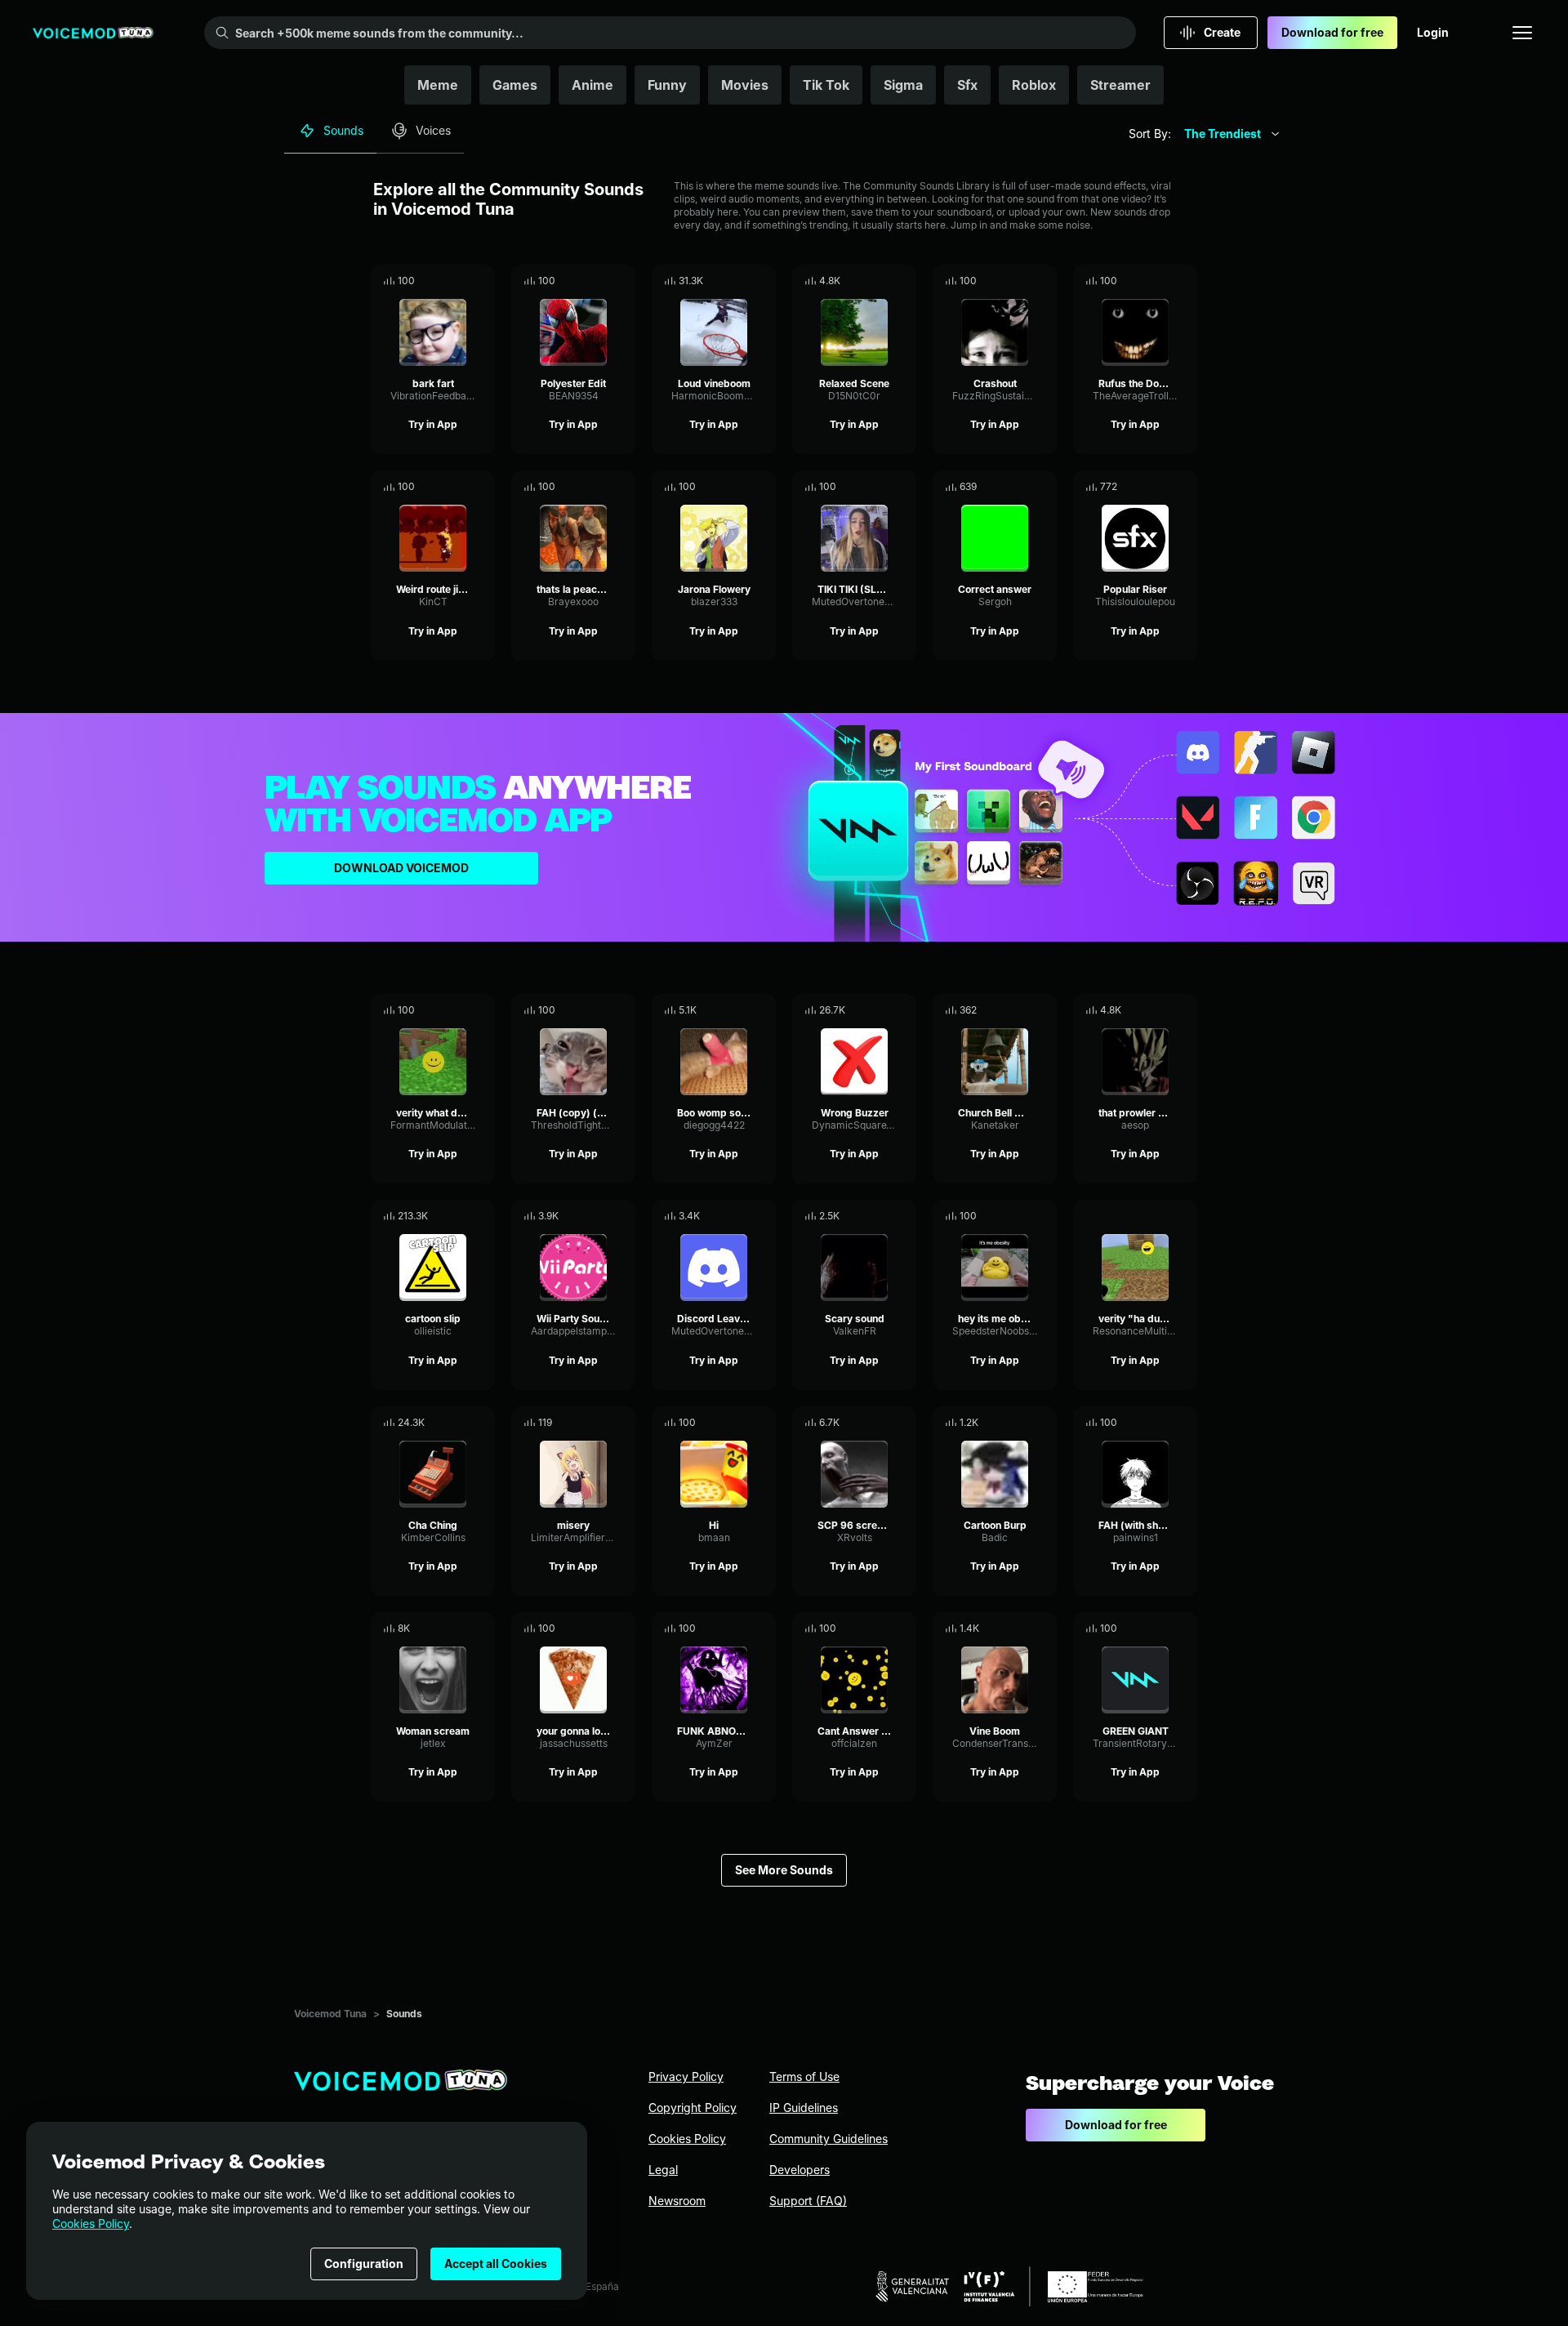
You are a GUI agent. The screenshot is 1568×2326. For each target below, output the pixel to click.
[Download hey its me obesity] (1045, 1216)
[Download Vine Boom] (1045, 1629)
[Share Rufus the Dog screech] (1162, 281)
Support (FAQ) (808, 2201)
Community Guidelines (829, 2139)
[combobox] (1232, 134)
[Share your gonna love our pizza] (600, 1629)
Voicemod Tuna (330, 2014)
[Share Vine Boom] (1022, 1629)
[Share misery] (600, 1423)
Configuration (364, 2264)
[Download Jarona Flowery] (764, 487)
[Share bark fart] (460, 281)
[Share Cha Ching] (460, 1423)
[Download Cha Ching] (483, 1423)
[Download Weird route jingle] (483, 487)
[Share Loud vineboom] (741, 281)
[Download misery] (623, 1423)
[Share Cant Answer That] (881, 1629)
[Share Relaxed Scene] (881, 281)
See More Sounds (784, 1870)
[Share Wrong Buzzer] (881, 1010)
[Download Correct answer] (1045, 487)
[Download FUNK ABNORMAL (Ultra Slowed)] (764, 1629)
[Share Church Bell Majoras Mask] (1022, 1010)
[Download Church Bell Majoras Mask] (1045, 1010)
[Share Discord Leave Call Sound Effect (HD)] (741, 1216)
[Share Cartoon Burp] (1022, 1423)
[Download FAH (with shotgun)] (1185, 1423)
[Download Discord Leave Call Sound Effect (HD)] (764, 1216)
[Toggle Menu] (1522, 33)
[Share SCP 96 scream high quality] (881, 1423)
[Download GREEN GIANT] (1185, 1629)
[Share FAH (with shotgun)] (1162, 1423)
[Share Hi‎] (741, 1423)
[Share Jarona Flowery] (741, 487)
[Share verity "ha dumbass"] (1162, 1216)
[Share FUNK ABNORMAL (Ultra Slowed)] (741, 1629)
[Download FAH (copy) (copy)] (623, 1010)
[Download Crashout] (1045, 281)
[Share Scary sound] (881, 1216)
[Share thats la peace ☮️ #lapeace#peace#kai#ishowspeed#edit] (600, 487)
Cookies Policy (91, 2224)
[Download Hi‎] (764, 1423)
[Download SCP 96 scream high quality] (904, 1423)
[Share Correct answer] (1022, 487)
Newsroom (677, 2201)
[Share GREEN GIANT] (1162, 1629)
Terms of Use (804, 2076)
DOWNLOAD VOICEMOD (401, 868)
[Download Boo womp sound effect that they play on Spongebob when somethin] (764, 1010)
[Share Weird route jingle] (460, 487)
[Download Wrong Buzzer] (904, 1010)
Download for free (1332, 32)
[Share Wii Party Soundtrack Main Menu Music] (600, 1216)
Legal (663, 2170)
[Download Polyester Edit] (623, 281)
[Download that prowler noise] (1185, 1010)
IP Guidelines (804, 2108)
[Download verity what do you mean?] (483, 1010)
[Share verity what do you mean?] (460, 1010)
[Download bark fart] (483, 281)
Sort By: (1150, 134)
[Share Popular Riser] (1162, 487)
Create (1222, 32)
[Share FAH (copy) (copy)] (600, 1010)
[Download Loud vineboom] (764, 281)
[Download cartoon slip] (483, 1216)
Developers (800, 2170)
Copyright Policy (693, 2108)
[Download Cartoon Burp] (1045, 1423)
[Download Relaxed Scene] (904, 281)
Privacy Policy (686, 2076)
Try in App (433, 424)
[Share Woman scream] (460, 1629)
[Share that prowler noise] (1162, 1010)
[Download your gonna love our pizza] (623, 1629)
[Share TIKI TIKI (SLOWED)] (881, 487)
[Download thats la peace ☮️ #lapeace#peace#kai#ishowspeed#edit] (623, 487)
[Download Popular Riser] (1185, 487)
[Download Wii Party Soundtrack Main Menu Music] (623, 1216)
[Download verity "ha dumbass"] (1185, 1216)
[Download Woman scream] (483, 1629)
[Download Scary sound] (904, 1216)
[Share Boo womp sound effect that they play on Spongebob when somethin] (741, 1010)
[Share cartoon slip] (460, 1216)
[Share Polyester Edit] (600, 281)
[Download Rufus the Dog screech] (1185, 281)
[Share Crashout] (1022, 281)
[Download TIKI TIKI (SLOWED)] (904, 487)
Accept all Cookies (496, 2264)
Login (1433, 32)
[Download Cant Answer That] (904, 1629)
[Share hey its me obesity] (1022, 1216)
